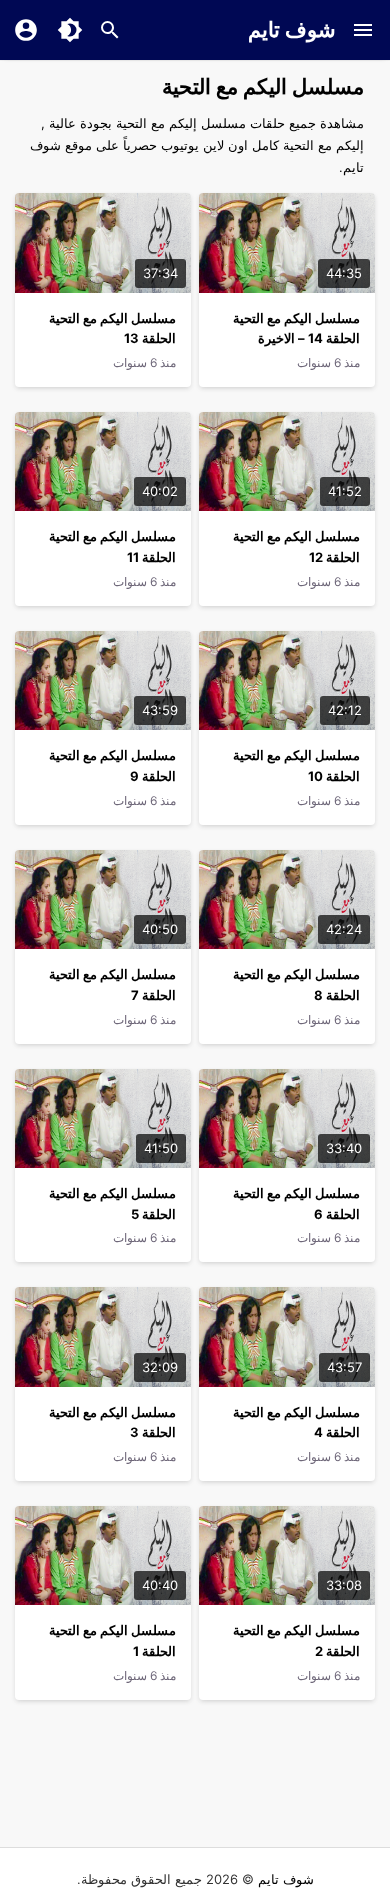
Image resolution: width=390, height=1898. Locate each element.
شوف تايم (292, 29)
